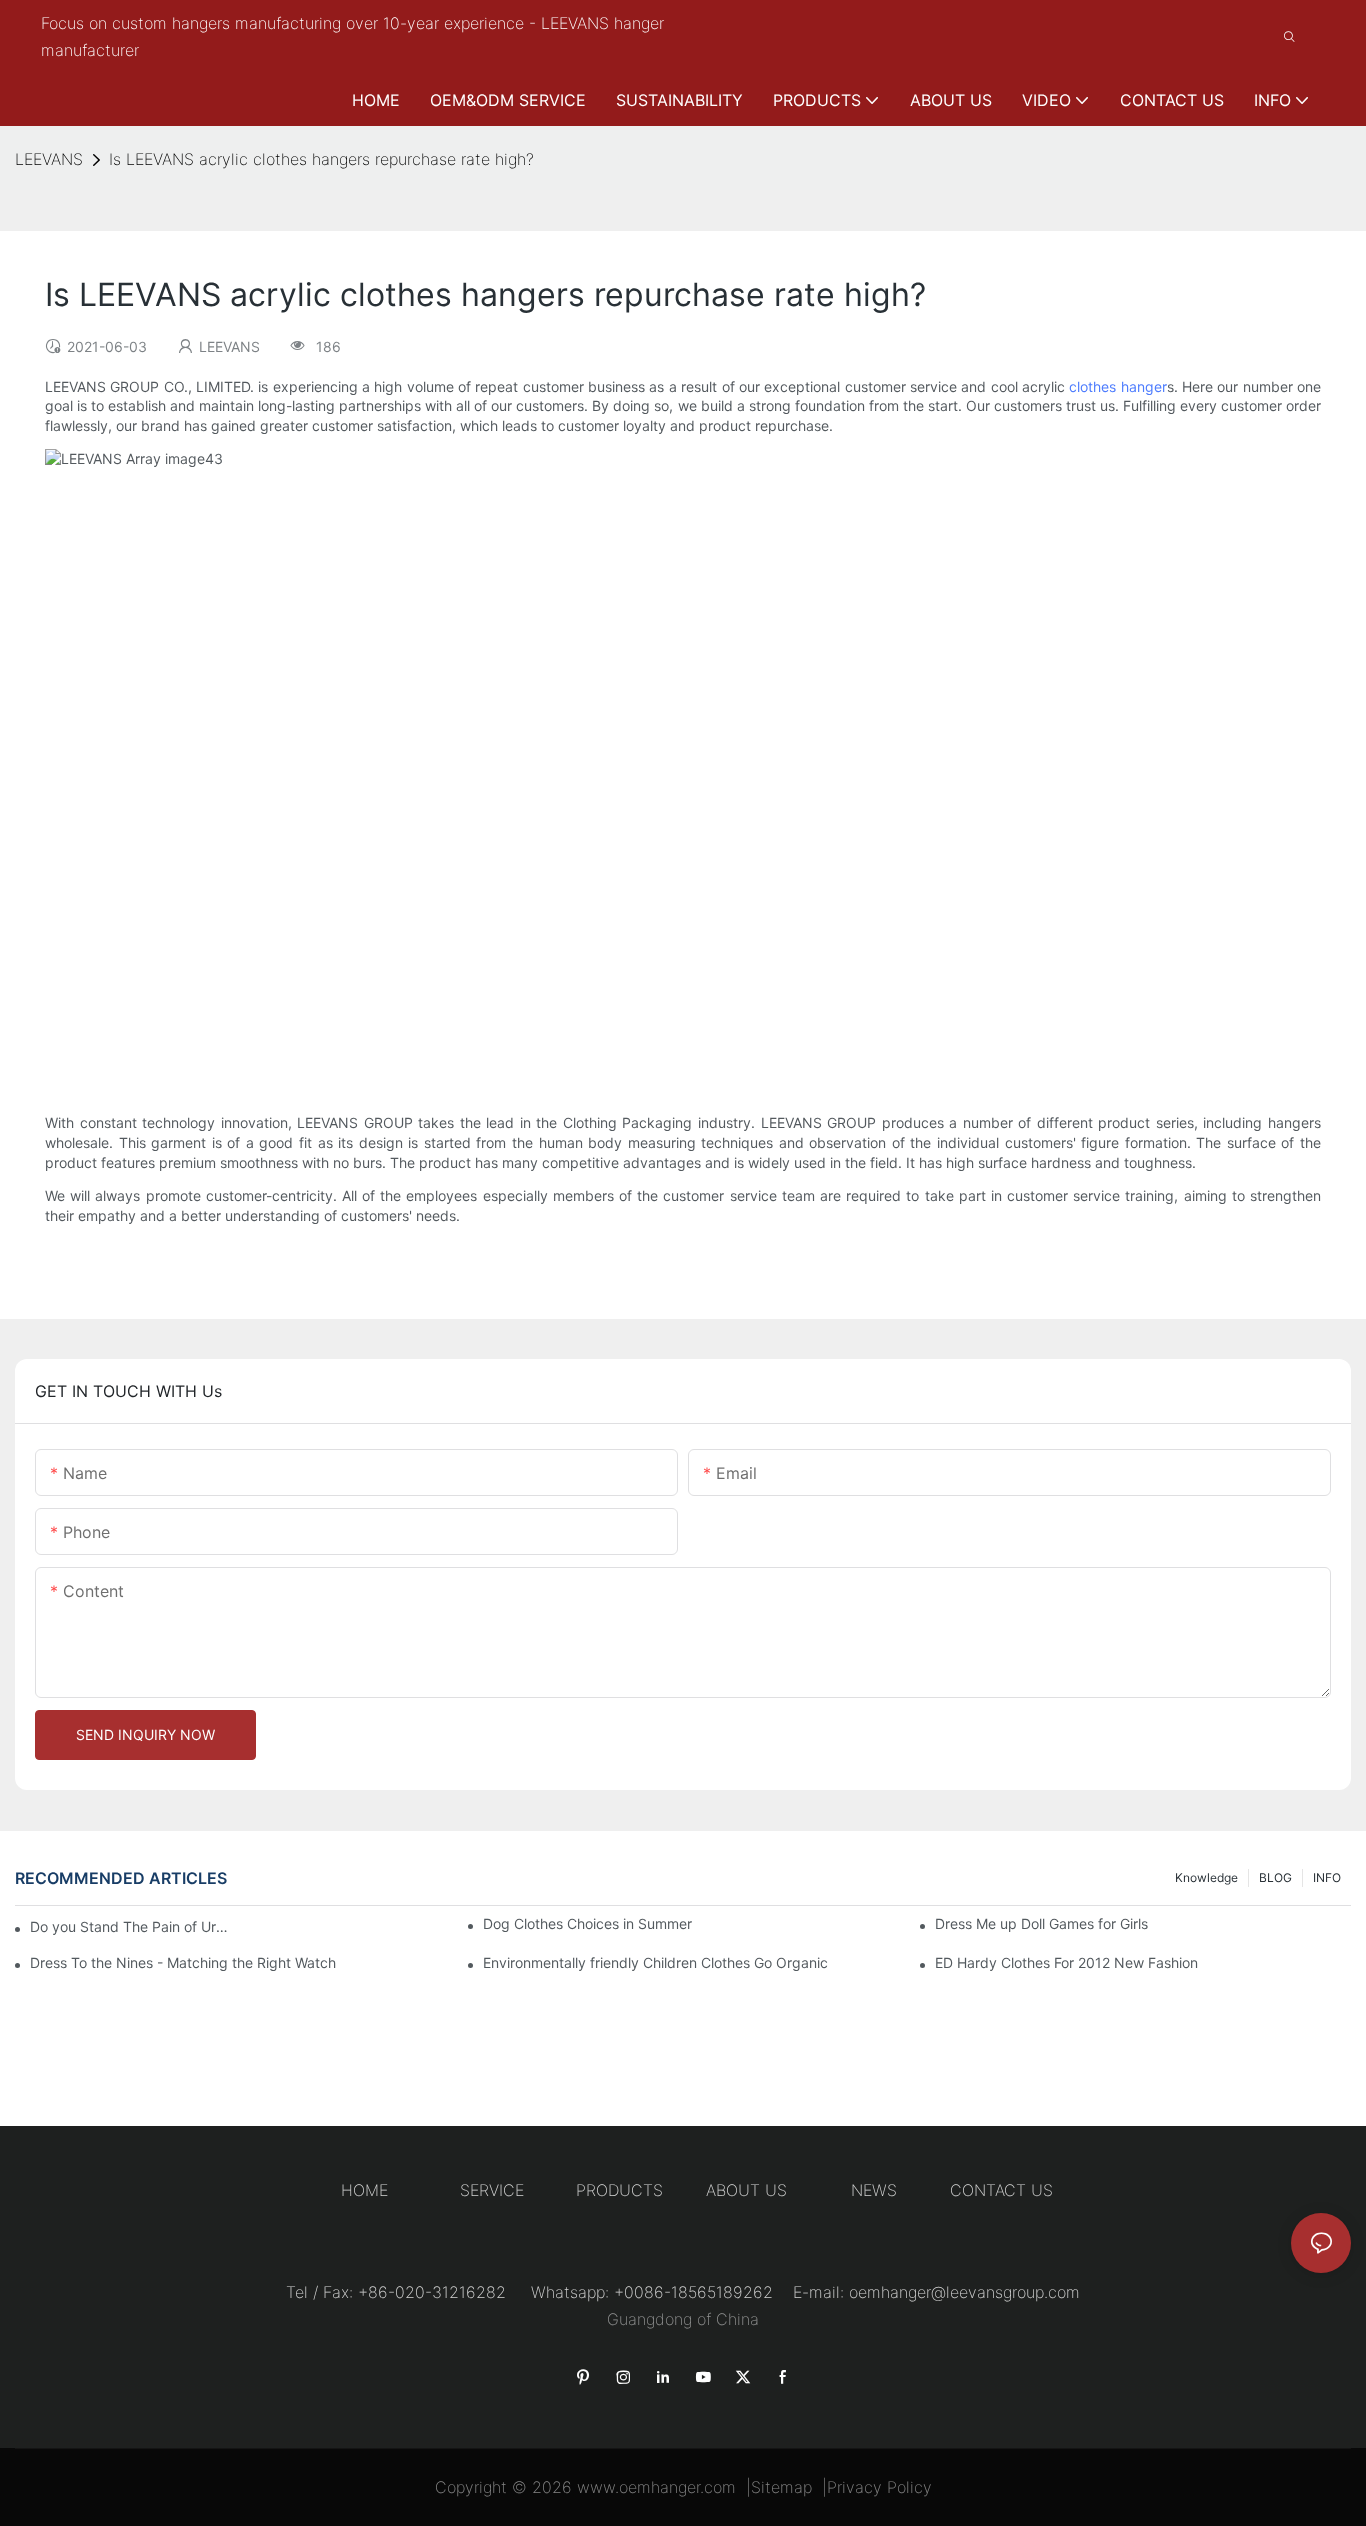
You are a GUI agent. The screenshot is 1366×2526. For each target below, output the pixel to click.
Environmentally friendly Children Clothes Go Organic (655, 1962)
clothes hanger (1117, 386)
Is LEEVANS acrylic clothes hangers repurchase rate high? (321, 159)
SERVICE (492, 2190)
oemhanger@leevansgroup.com (964, 2292)
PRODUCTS (619, 2190)
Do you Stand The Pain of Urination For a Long (130, 1926)
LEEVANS (49, 159)
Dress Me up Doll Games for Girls (1041, 1923)
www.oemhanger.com (656, 2487)
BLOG (1275, 1877)
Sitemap (781, 2487)
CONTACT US (1001, 2190)
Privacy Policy (879, 2487)
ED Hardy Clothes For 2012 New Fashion (1066, 1962)
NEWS (874, 2190)
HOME (364, 2190)
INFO (1327, 1877)
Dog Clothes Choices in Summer (587, 1923)
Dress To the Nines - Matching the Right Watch (183, 1962)
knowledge (1206, 1877)
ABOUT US (746, 2190)
